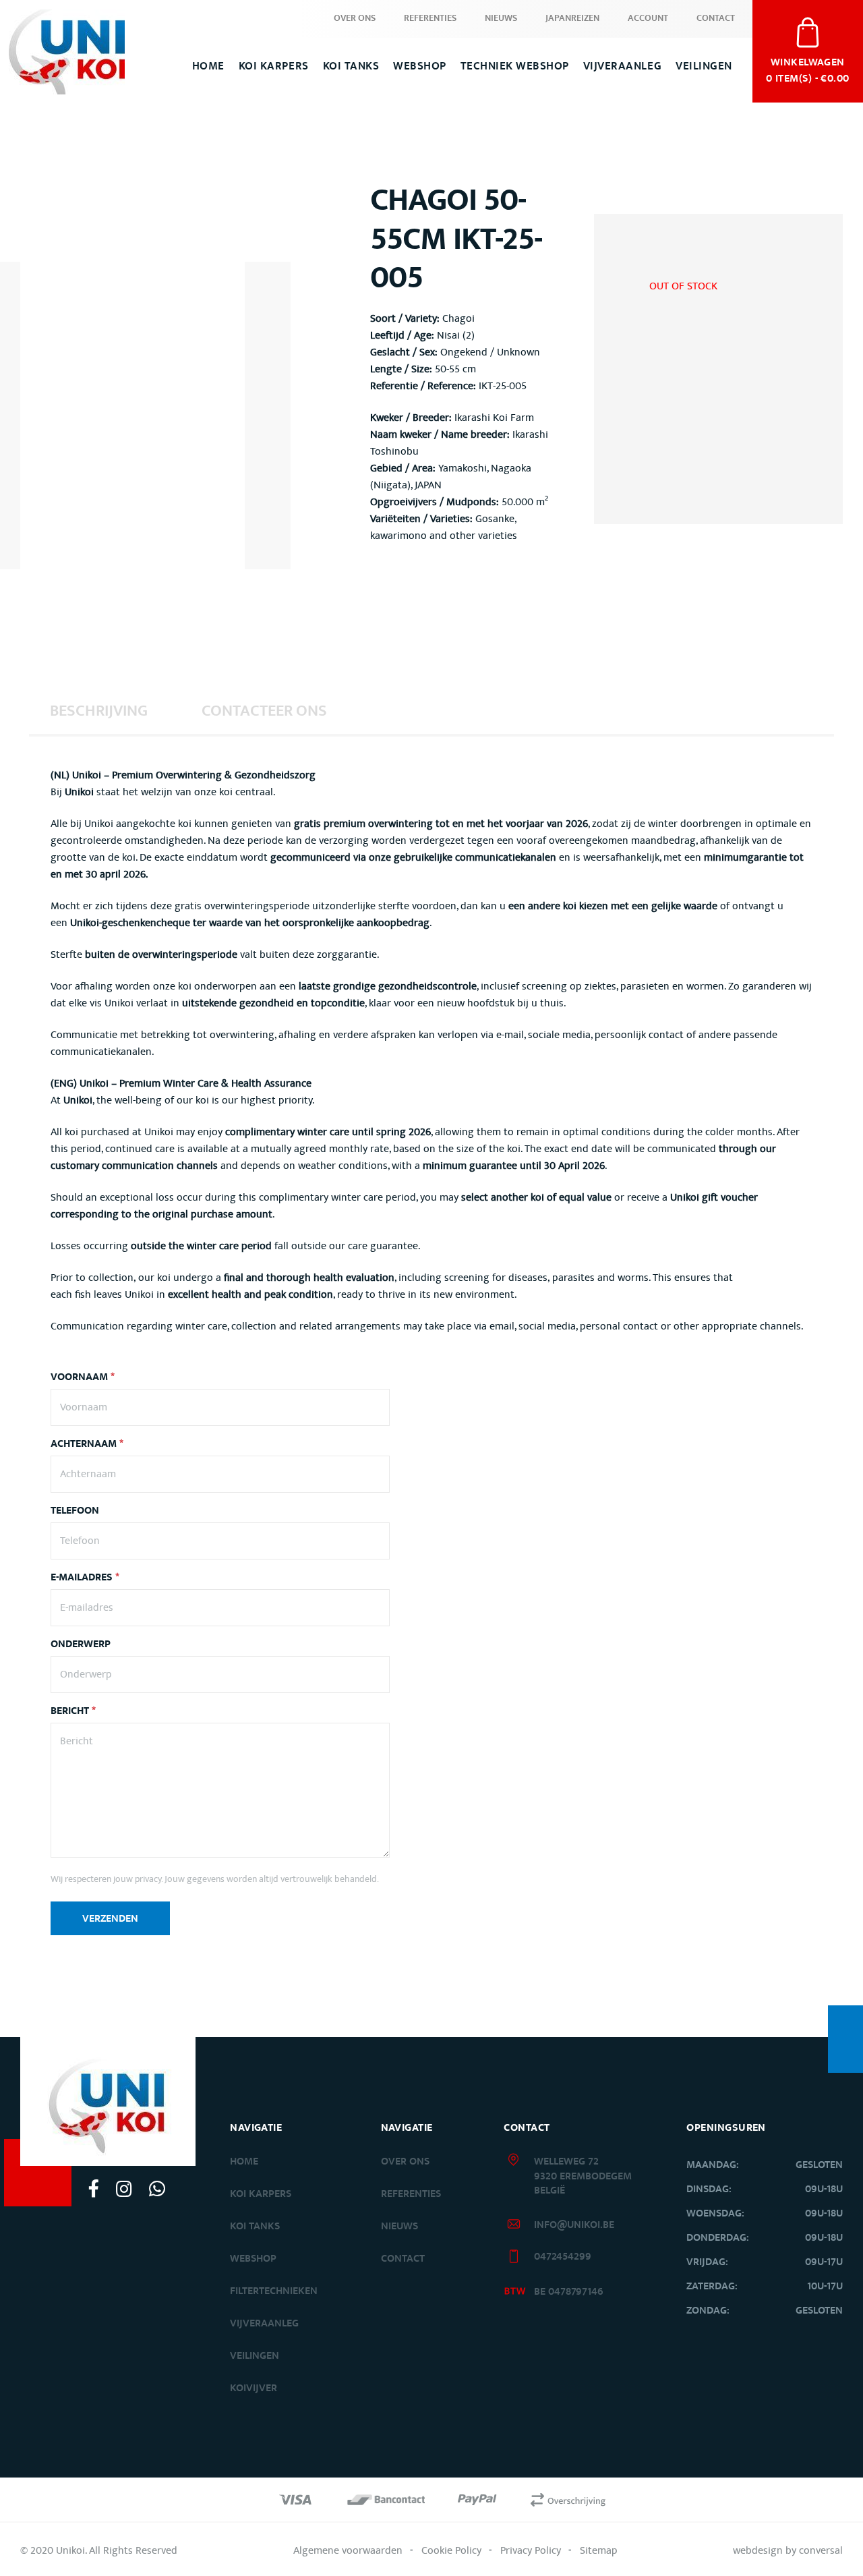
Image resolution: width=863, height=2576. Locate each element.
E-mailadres (85, 1578)
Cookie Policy (451, 2550)
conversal (821, 2550)
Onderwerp (81, 1644)
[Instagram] (124, 2188)
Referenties (430, 18)
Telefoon (75, 1511)
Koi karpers (261, 2194)
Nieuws (501, 18)
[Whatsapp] (157, 2188)
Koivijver (254, 2388)
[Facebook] (94, 2188)
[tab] (99, 710)
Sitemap (599, 2550)
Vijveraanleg (622, 66)
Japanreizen (572, 18)
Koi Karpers (274, 66)
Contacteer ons (264, 711)
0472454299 (563, 2257)
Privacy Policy (531, 2550)
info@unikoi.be (574, 2225)
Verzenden (110, 1919)
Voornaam (83, 1377)
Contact (716, 18)
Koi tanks (351, 66)
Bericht (73, 1711)
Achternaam (87, 1444)
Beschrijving (99, 711)
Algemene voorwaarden (348, 2550)
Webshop (420, 66)
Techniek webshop (515, 66)
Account (648, 18)
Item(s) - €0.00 (808, 69)
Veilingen (704, 66)
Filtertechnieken (274, 2291)
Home (208, 66)
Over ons (355, 18)
